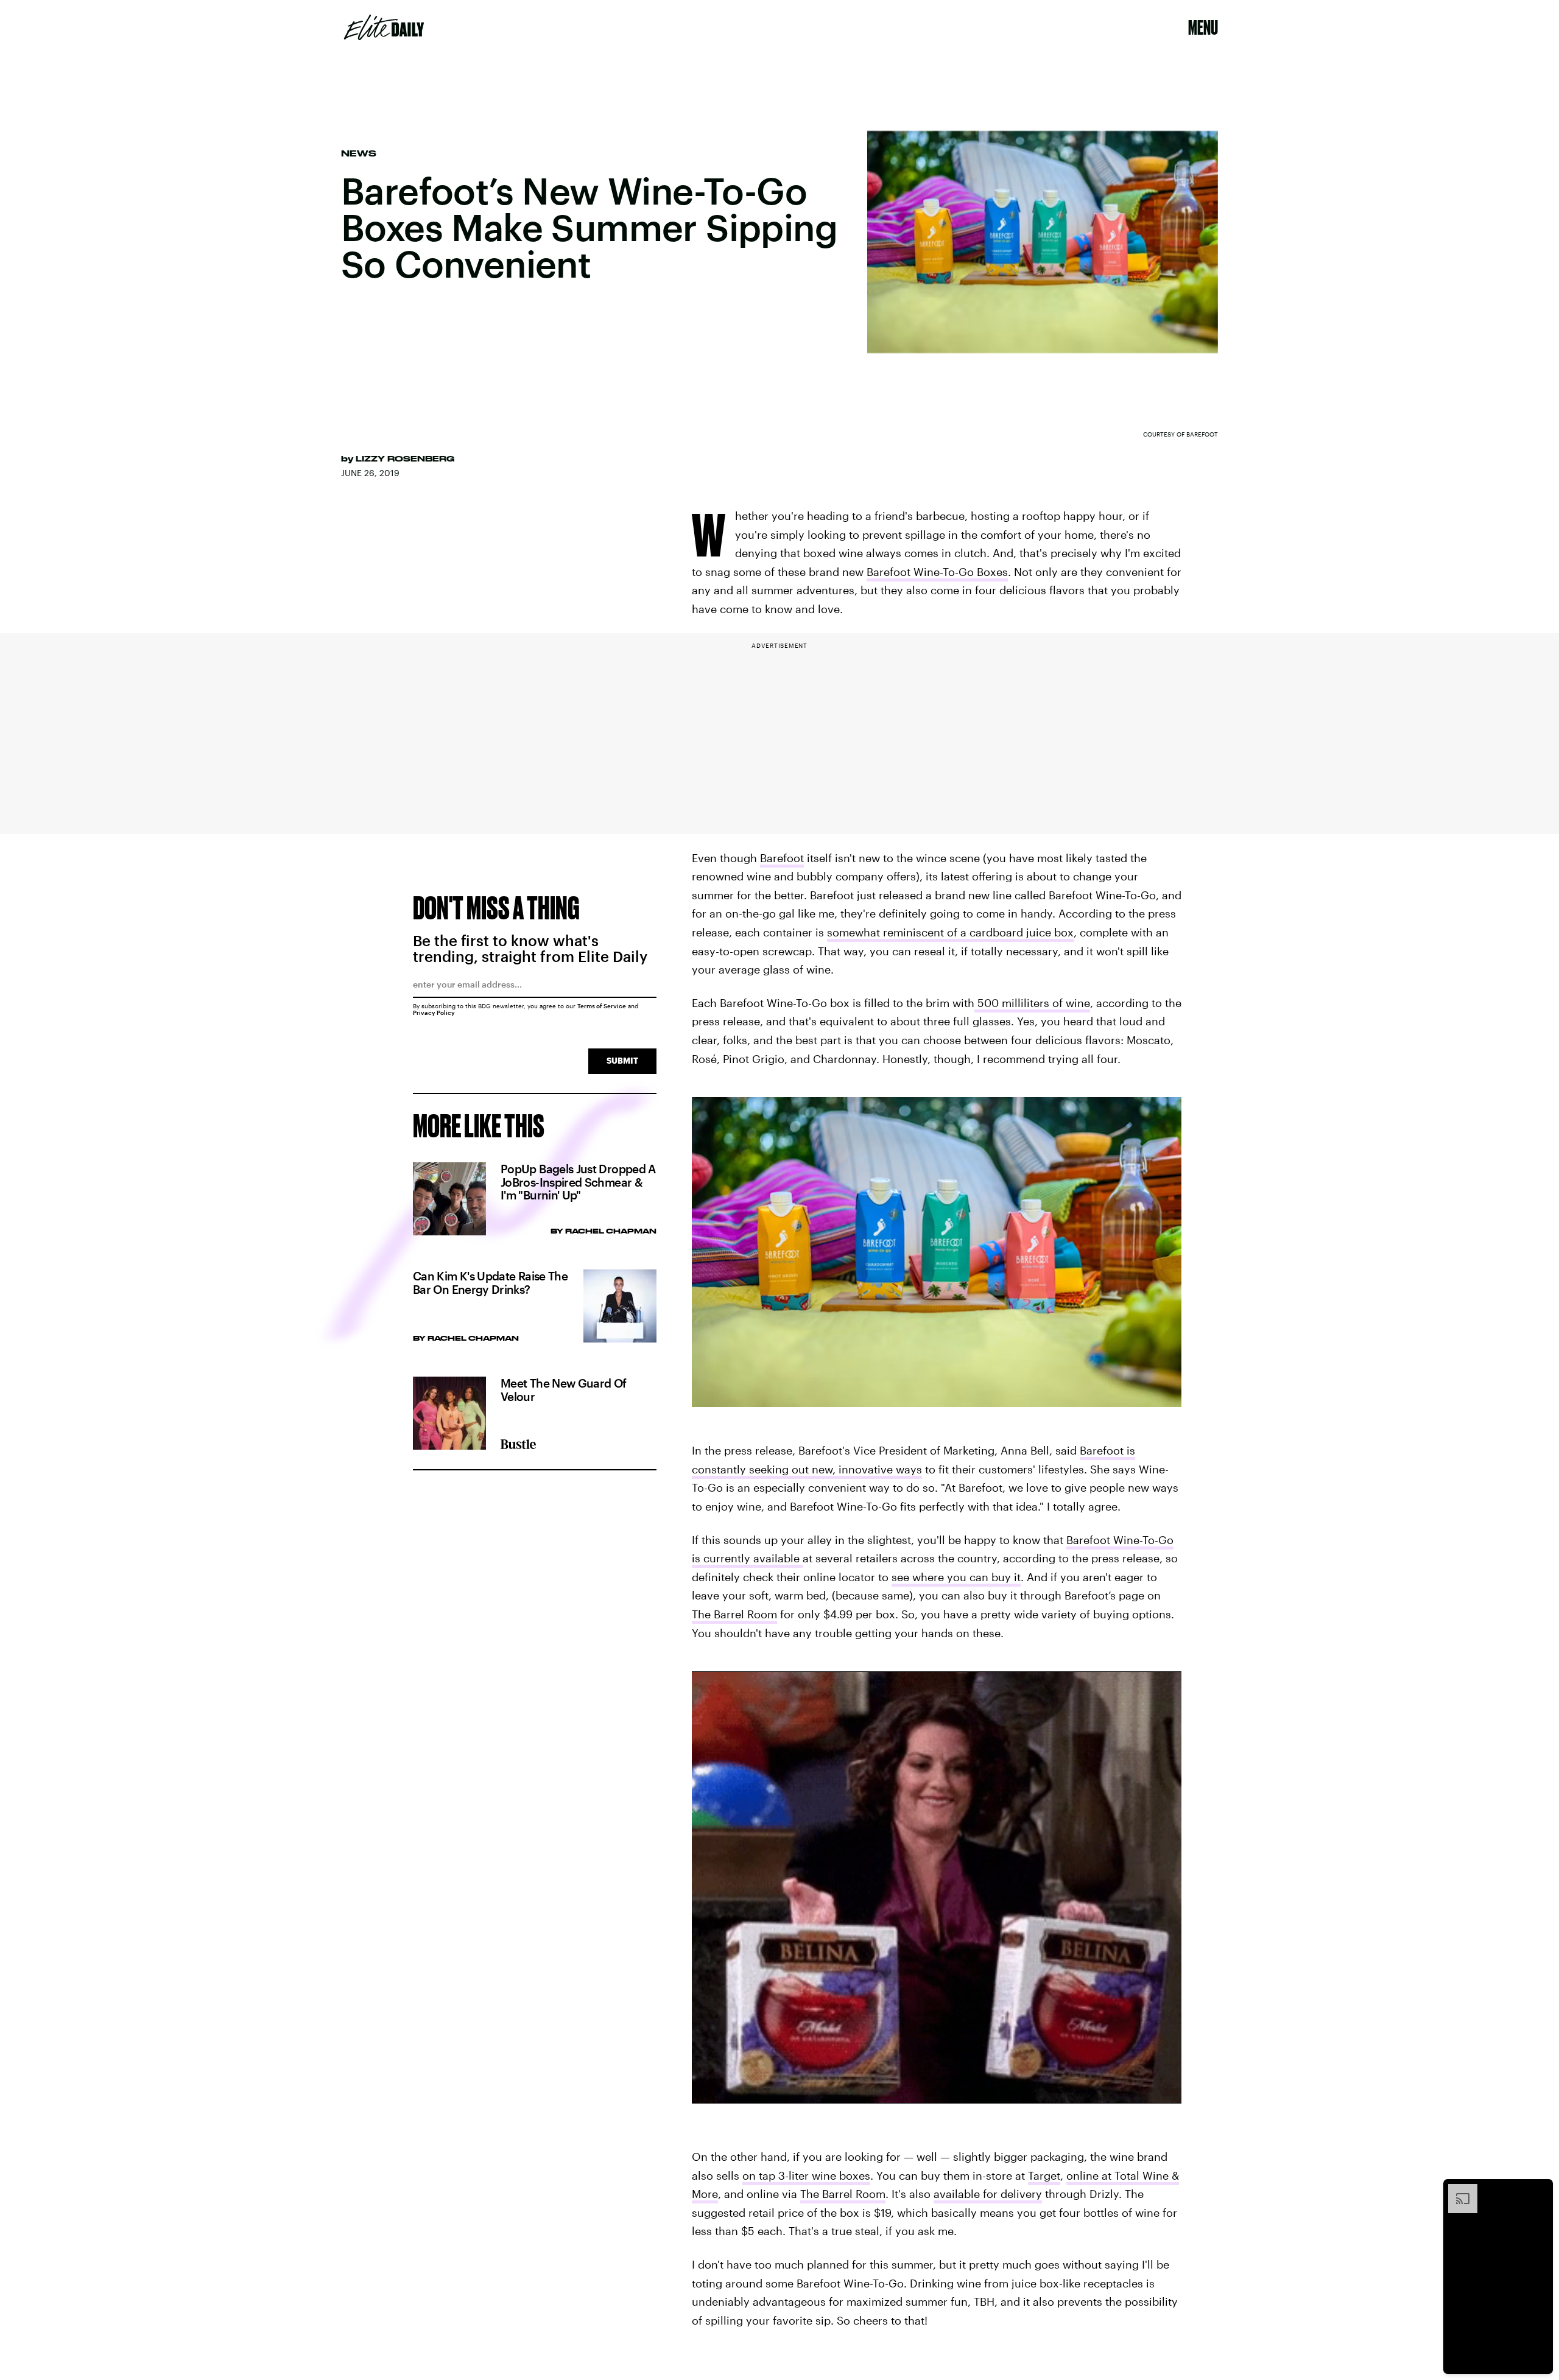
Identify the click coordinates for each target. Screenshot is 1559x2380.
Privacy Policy (434, 1013)
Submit (622, 1060)
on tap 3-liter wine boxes (806, 2175)
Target (1044, 2175)
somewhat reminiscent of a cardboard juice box (950, 932)
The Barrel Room (734, 1614)
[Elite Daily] (384, 27)
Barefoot (782, 858)
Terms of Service (602, 1006)
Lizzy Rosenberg (405, 458)
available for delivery (988, 2194)
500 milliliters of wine (1032, 1003)
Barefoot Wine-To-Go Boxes (937, 572)
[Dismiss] (1540, 2190)
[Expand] (1457, 2190)
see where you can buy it (956, 1577)
